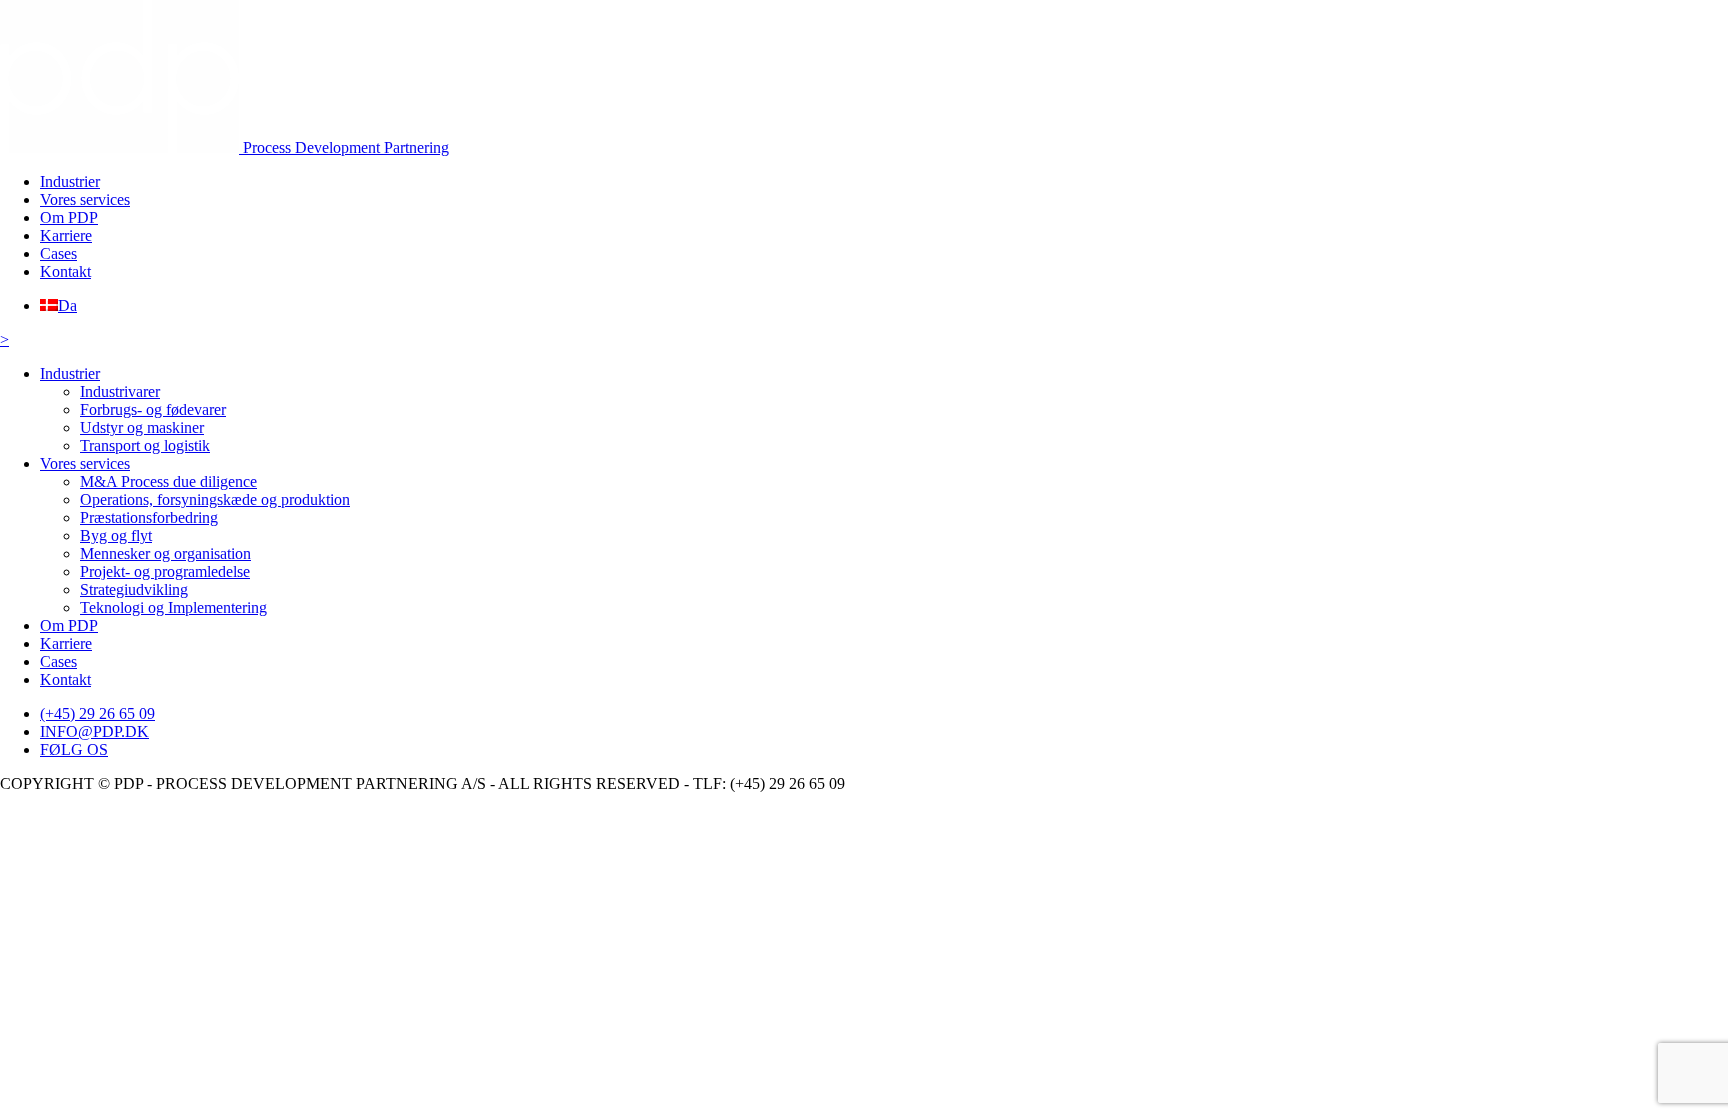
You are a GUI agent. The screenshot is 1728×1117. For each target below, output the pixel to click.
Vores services (85, 199)
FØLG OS (74, 749)
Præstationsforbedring (149, 517)
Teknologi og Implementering (173, 607)
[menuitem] (58, 305)
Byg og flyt (116, 535)
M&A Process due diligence (168, 481)
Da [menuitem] (67, 305)
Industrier (70, 181)
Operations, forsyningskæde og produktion (215, 499)
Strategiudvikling (134, 589)
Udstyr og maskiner (142, 427)
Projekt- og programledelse (165, 571)
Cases (58, 253)
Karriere (66, 235)
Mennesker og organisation (165, 553)
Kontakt (65, 271)
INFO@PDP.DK (94, 731)
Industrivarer (120, 391)
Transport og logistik (145, 445)
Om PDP (69, 217)
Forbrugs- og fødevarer (153, 409)
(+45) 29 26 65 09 (97, 713)
